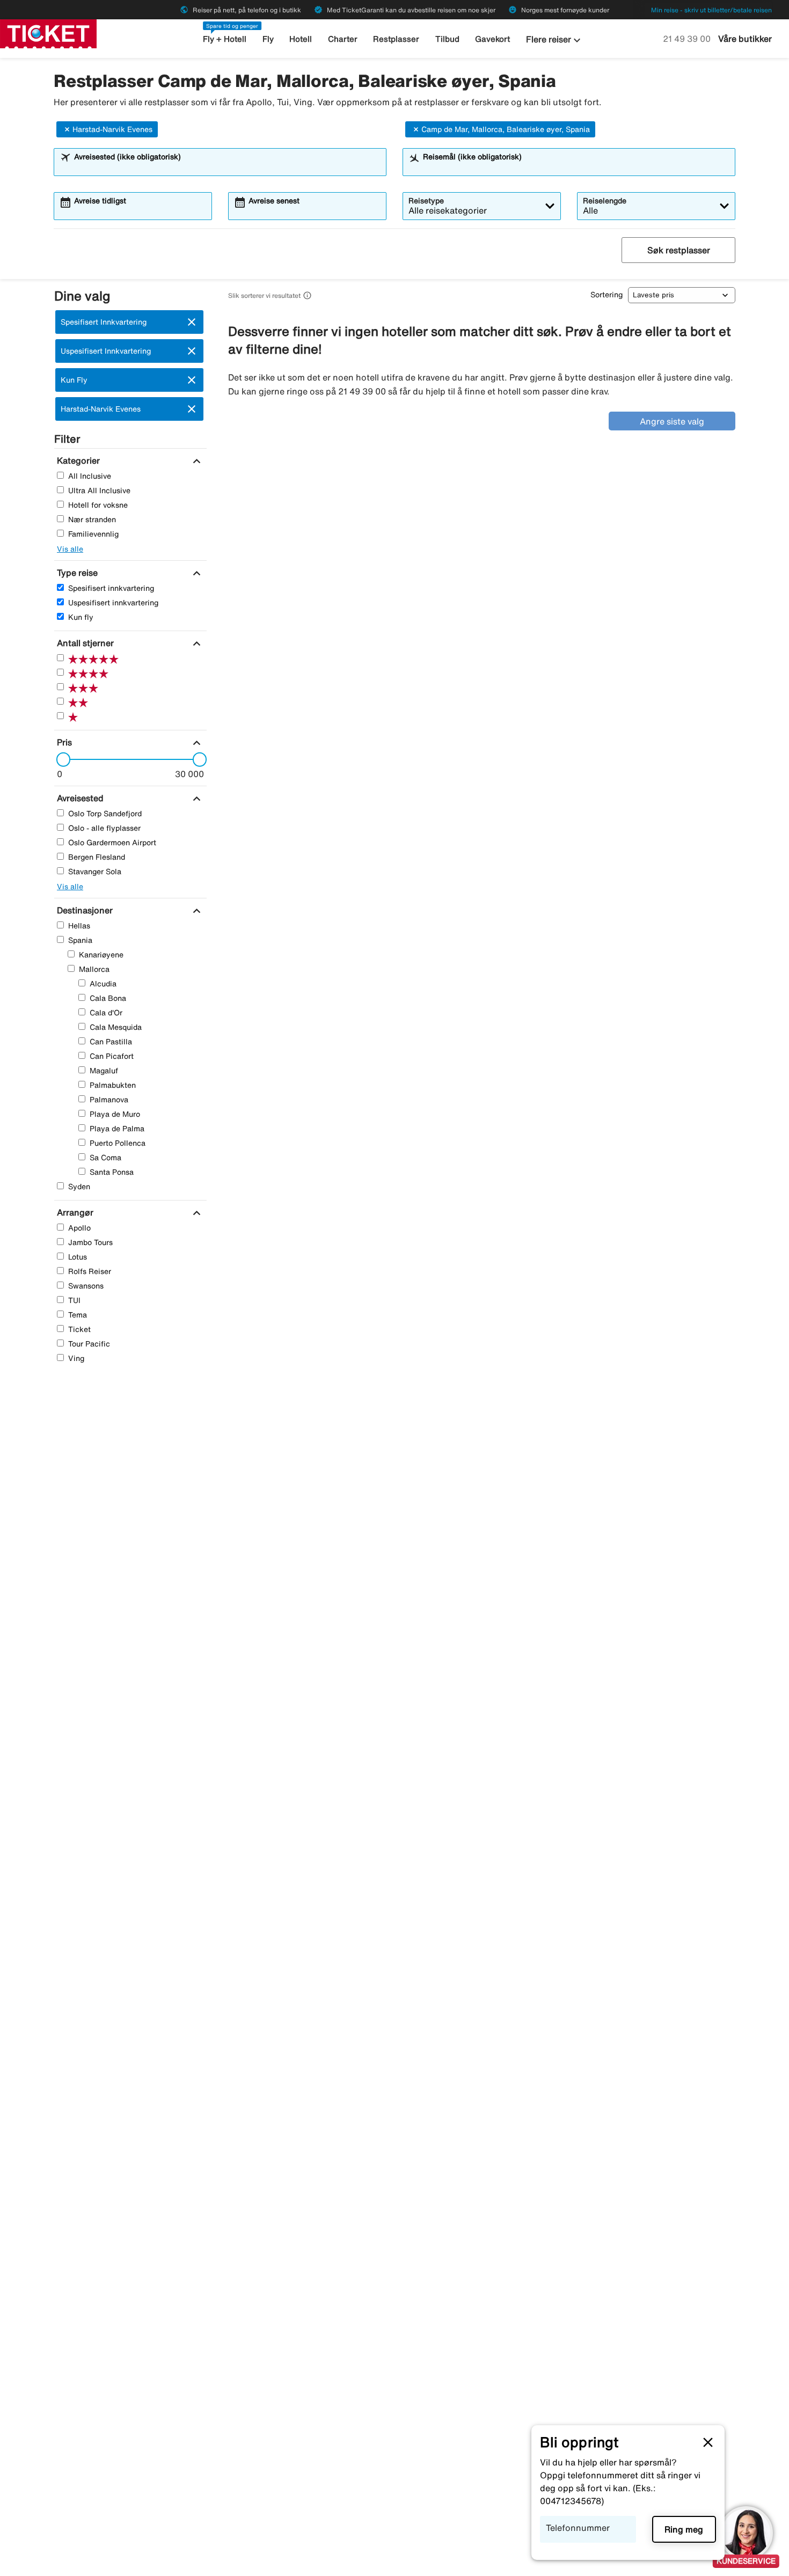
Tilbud (447, 39)
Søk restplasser (679, 250)
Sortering (607, 295)
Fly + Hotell (225, 39)
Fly (268, 39)
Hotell (301, 39)
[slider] (60, 759)
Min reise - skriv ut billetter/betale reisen (711, 10)
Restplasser (396, 39)
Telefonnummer (578, 2528)
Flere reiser (555, 40)
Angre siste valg (672, 421)
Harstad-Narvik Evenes (112, 129)
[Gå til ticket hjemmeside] (48, 33)
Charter (343, 39)
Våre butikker (745, 39)
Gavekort (492, 39)
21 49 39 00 (688, 39)
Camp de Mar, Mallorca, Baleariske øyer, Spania (506, 129)
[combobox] (227, 167)
